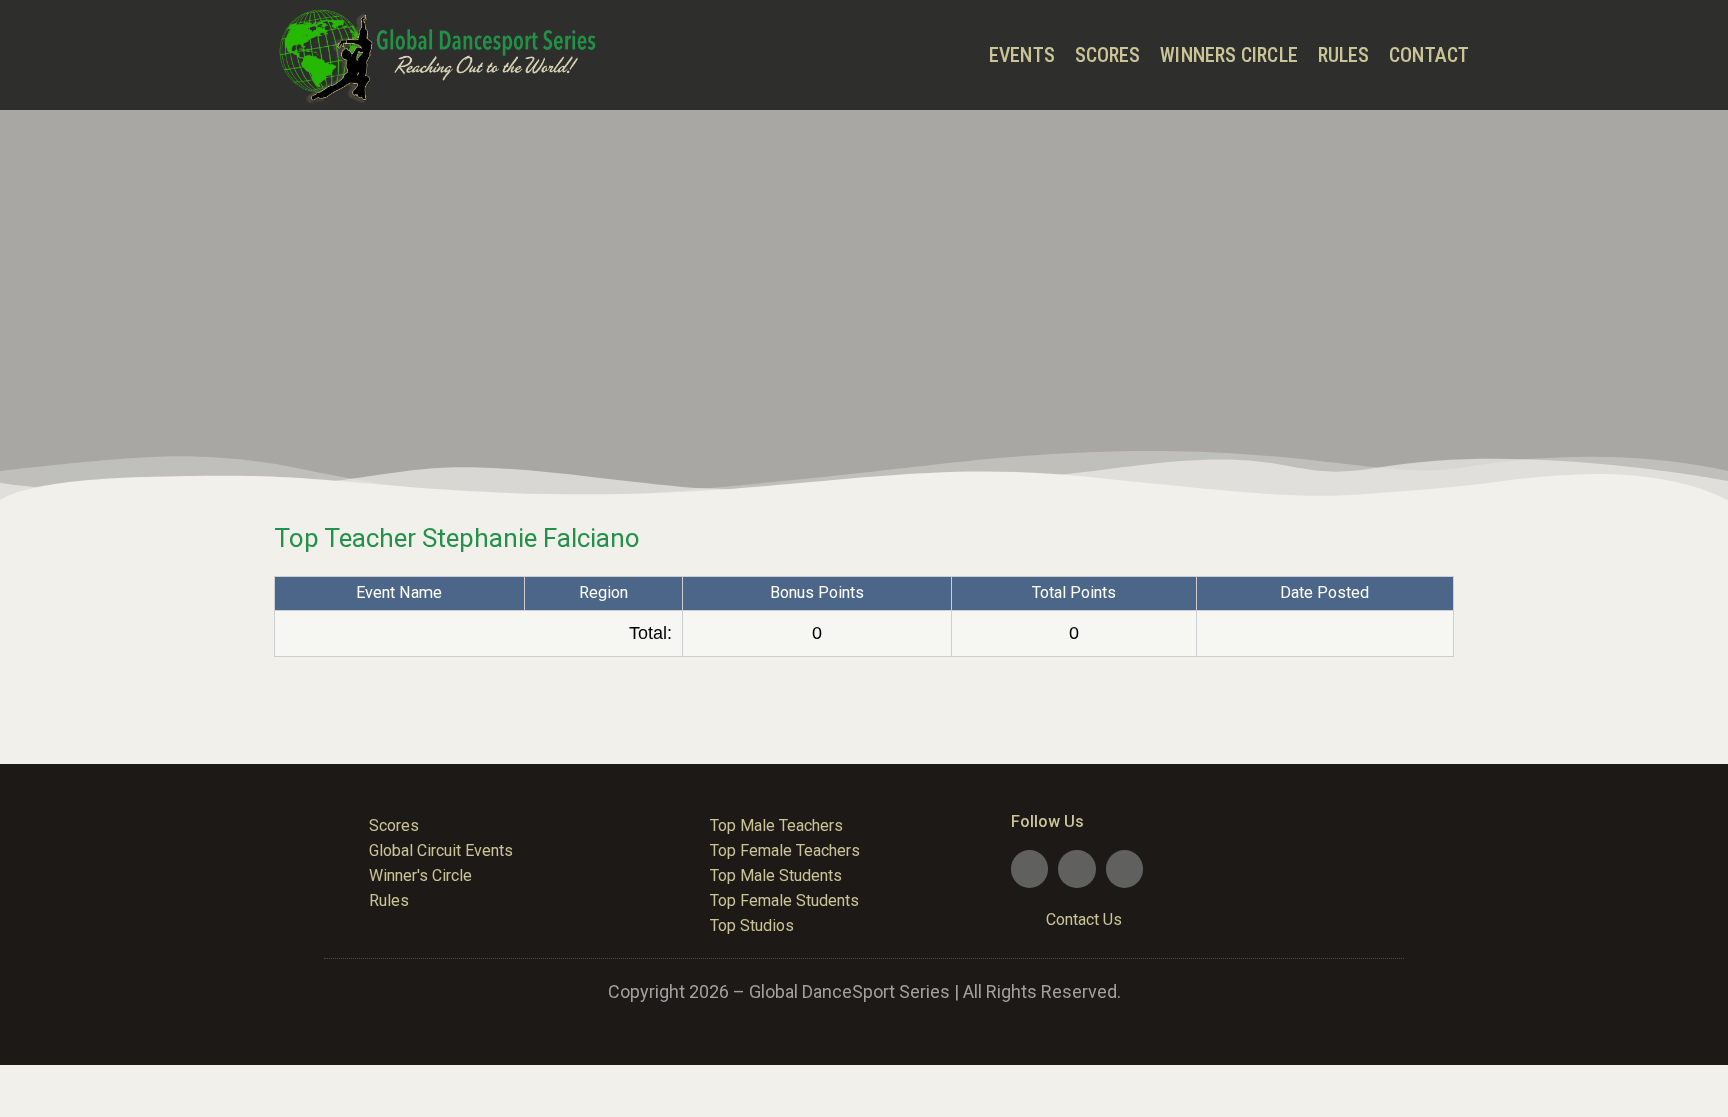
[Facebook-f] (1029, 868)
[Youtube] (1076, 868)
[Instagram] (1124, 868)
